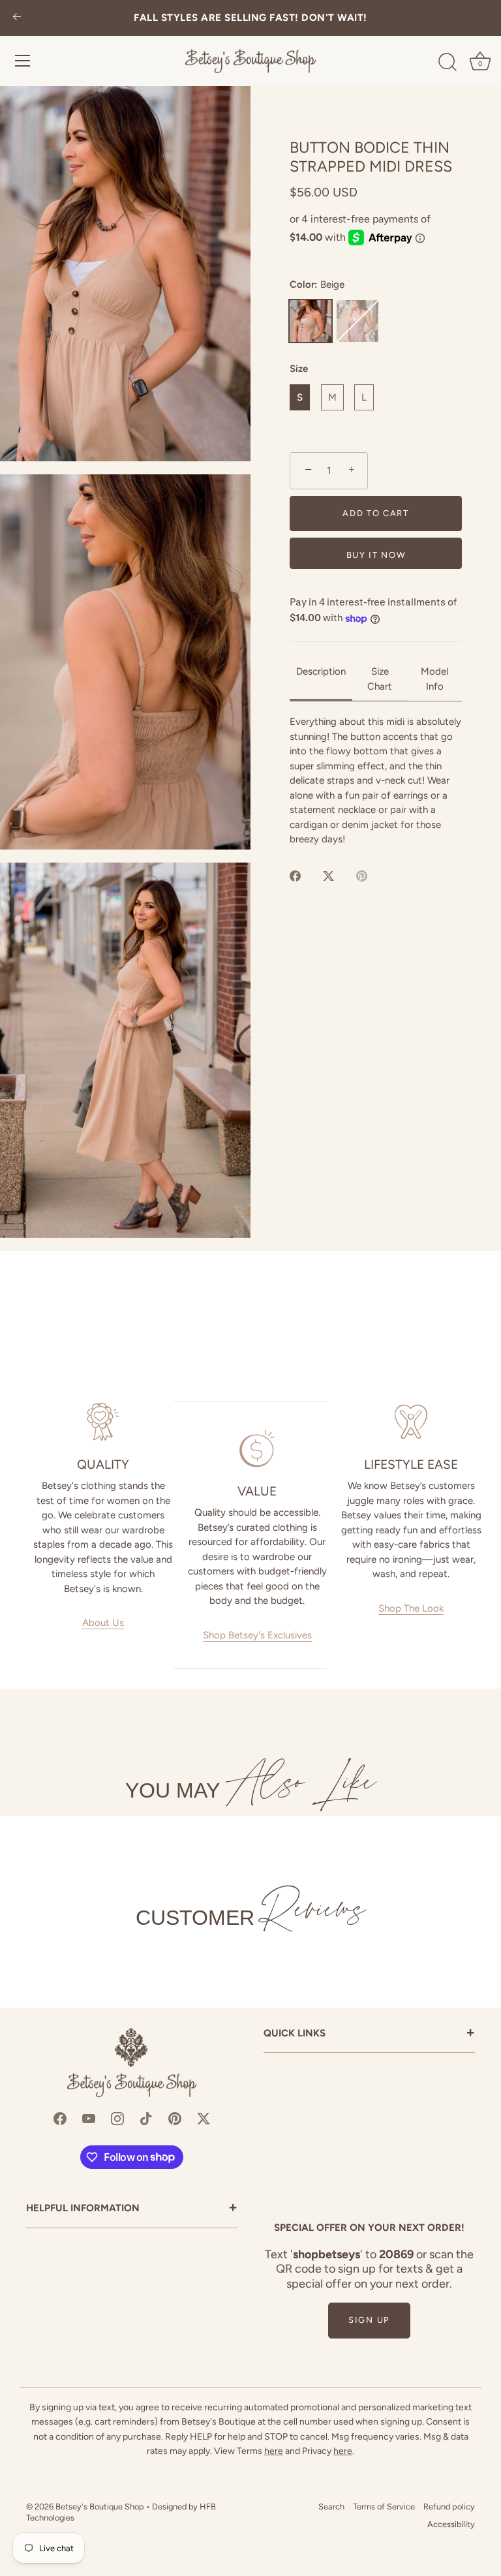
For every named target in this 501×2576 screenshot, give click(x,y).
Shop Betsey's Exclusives (257, 1635)
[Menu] (23, 61)
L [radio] (364, 397)
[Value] (257, 1449)
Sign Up (369, 2320)
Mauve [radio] (357, 321)
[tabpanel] (376, 781)
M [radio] (332, 397)
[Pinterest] (175, 2118)
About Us (103, 1623)
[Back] (17, 18)
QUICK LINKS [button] (369, 2034)
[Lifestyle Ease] (411, 1422)
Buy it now (376, 555)
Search (331, 2507)
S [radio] (300, 397)
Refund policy (449, 2507)
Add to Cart (376, 513)
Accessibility (451, 2524)
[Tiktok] (146, 2118)
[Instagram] (117, 2118)
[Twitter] (204, 2118)
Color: (317, 284)
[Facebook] (60, 2118)
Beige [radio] (311, 321)
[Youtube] (89, 2118)
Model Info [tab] (434, 679)
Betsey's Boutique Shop (100, 2507)
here (274, 2451)
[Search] (448, 63)
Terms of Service (384, 2507)
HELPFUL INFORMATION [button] (132, 2209)
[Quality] (103, 1422)
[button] (125, 274)
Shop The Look (411, 1608)
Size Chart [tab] (380, 679)
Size (299, 369)
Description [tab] (321, 671)
